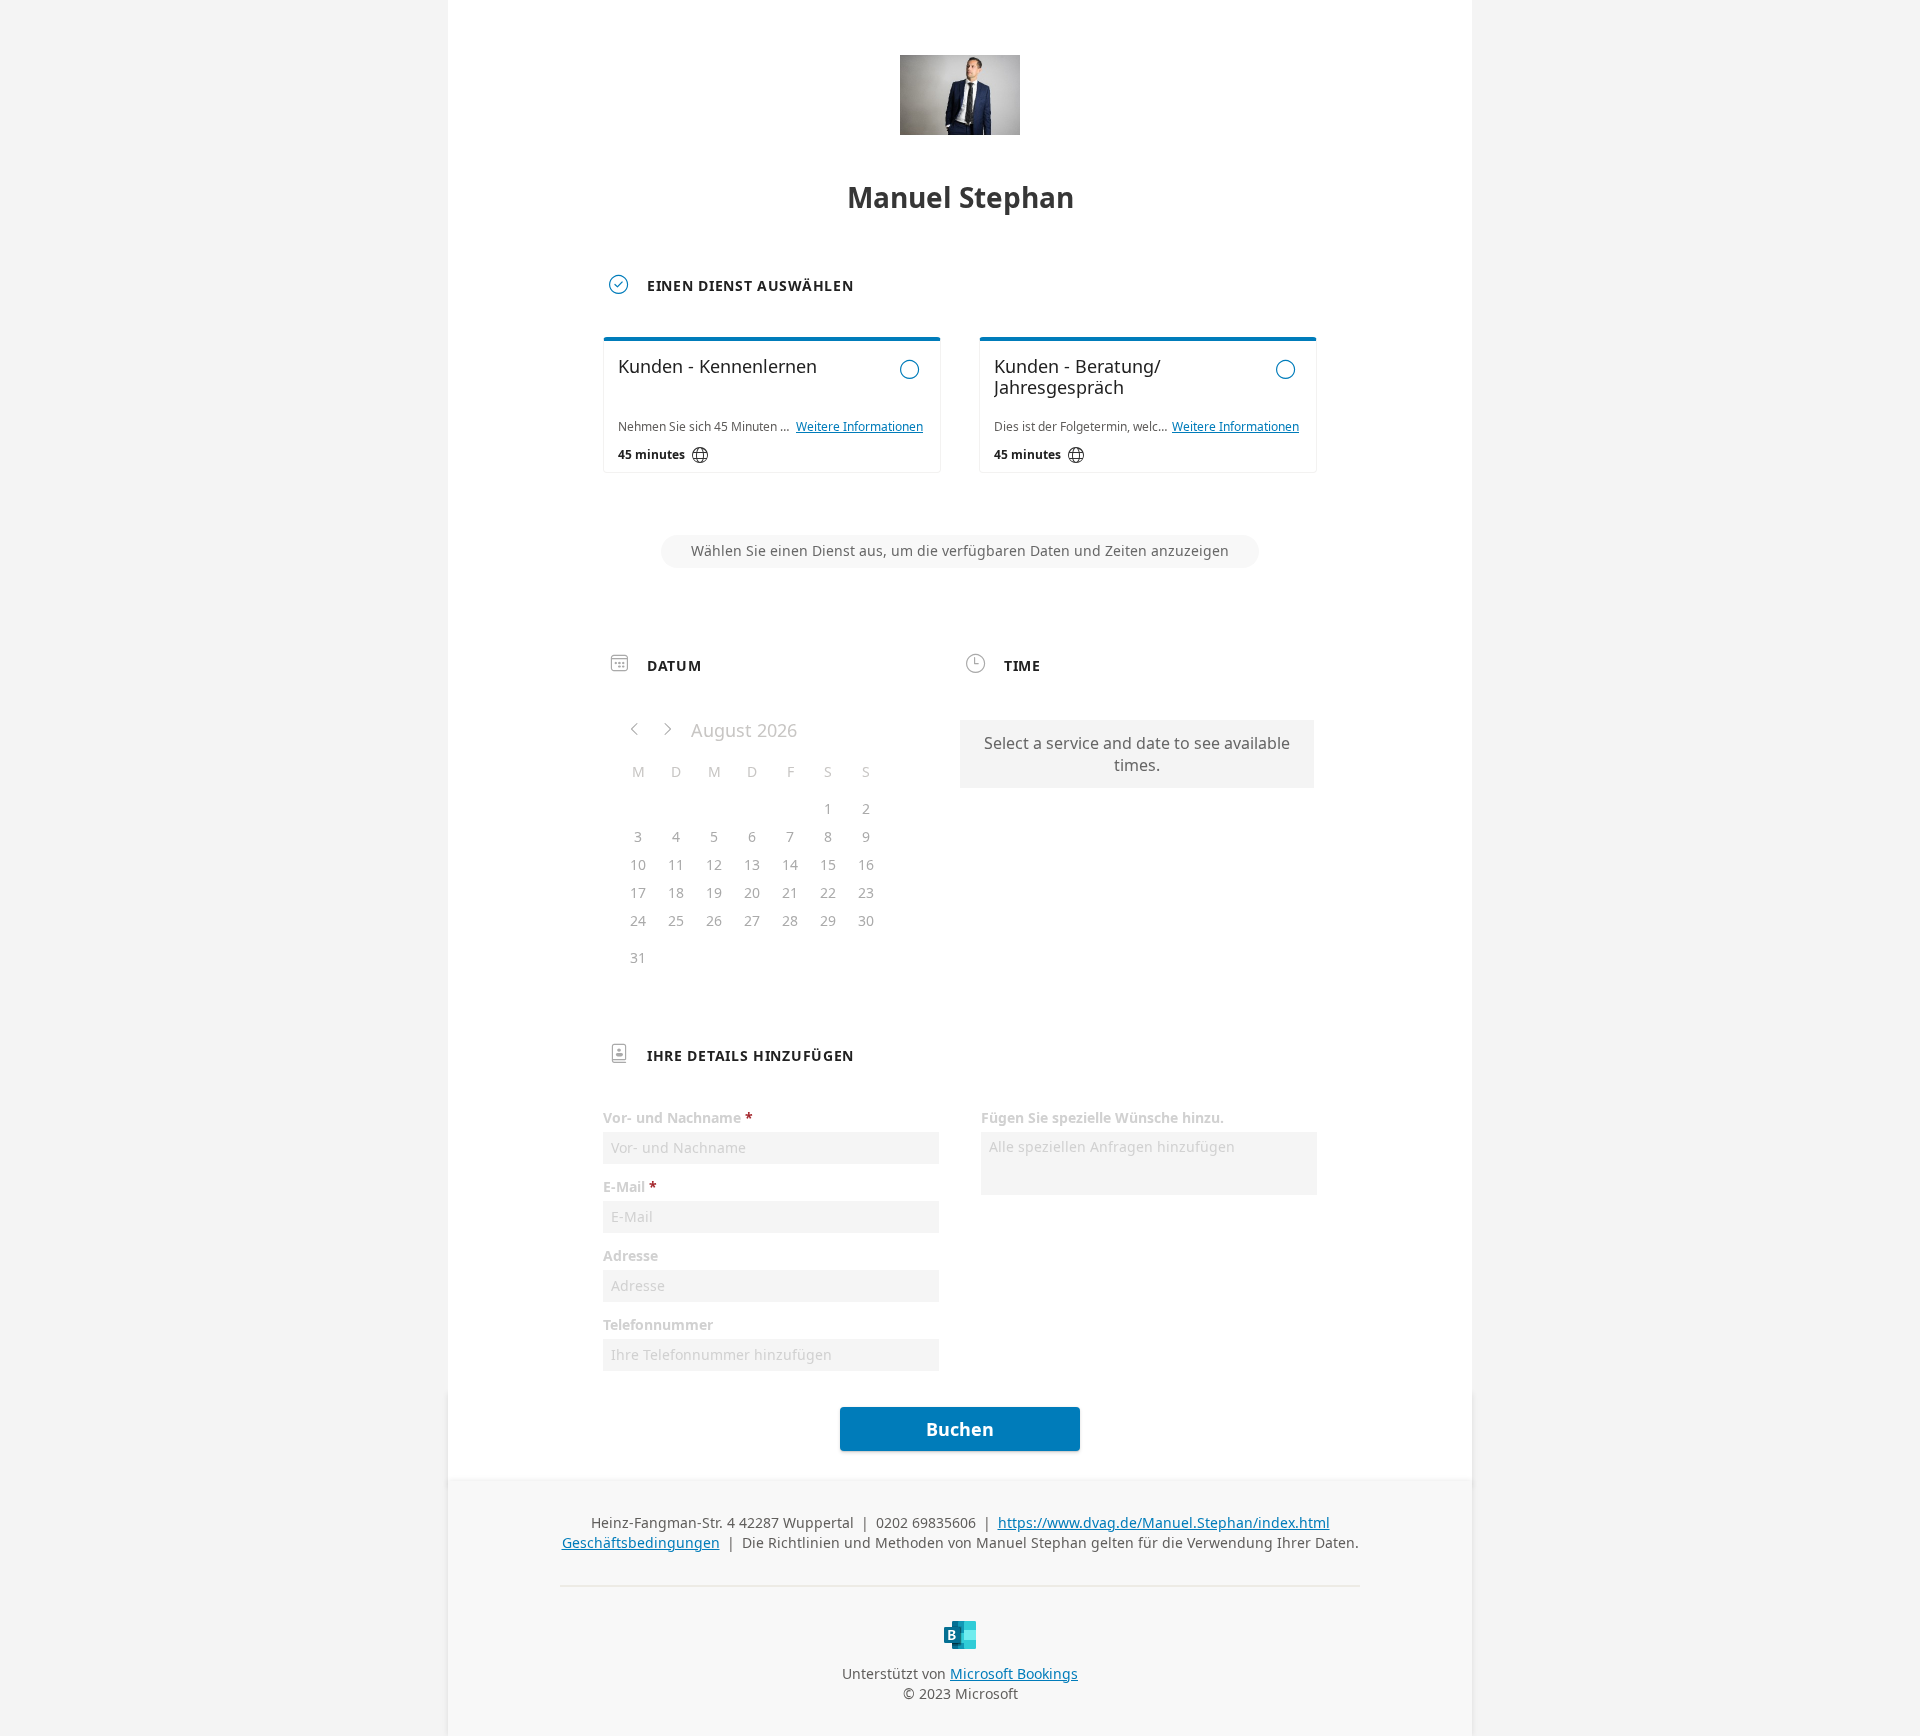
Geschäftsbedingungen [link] (641, 1542)
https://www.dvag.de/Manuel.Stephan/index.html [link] (1164, 1522)
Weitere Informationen (859, 427)
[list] (960, 423)
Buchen (960, 1429)
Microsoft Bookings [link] (1014, 1673)
